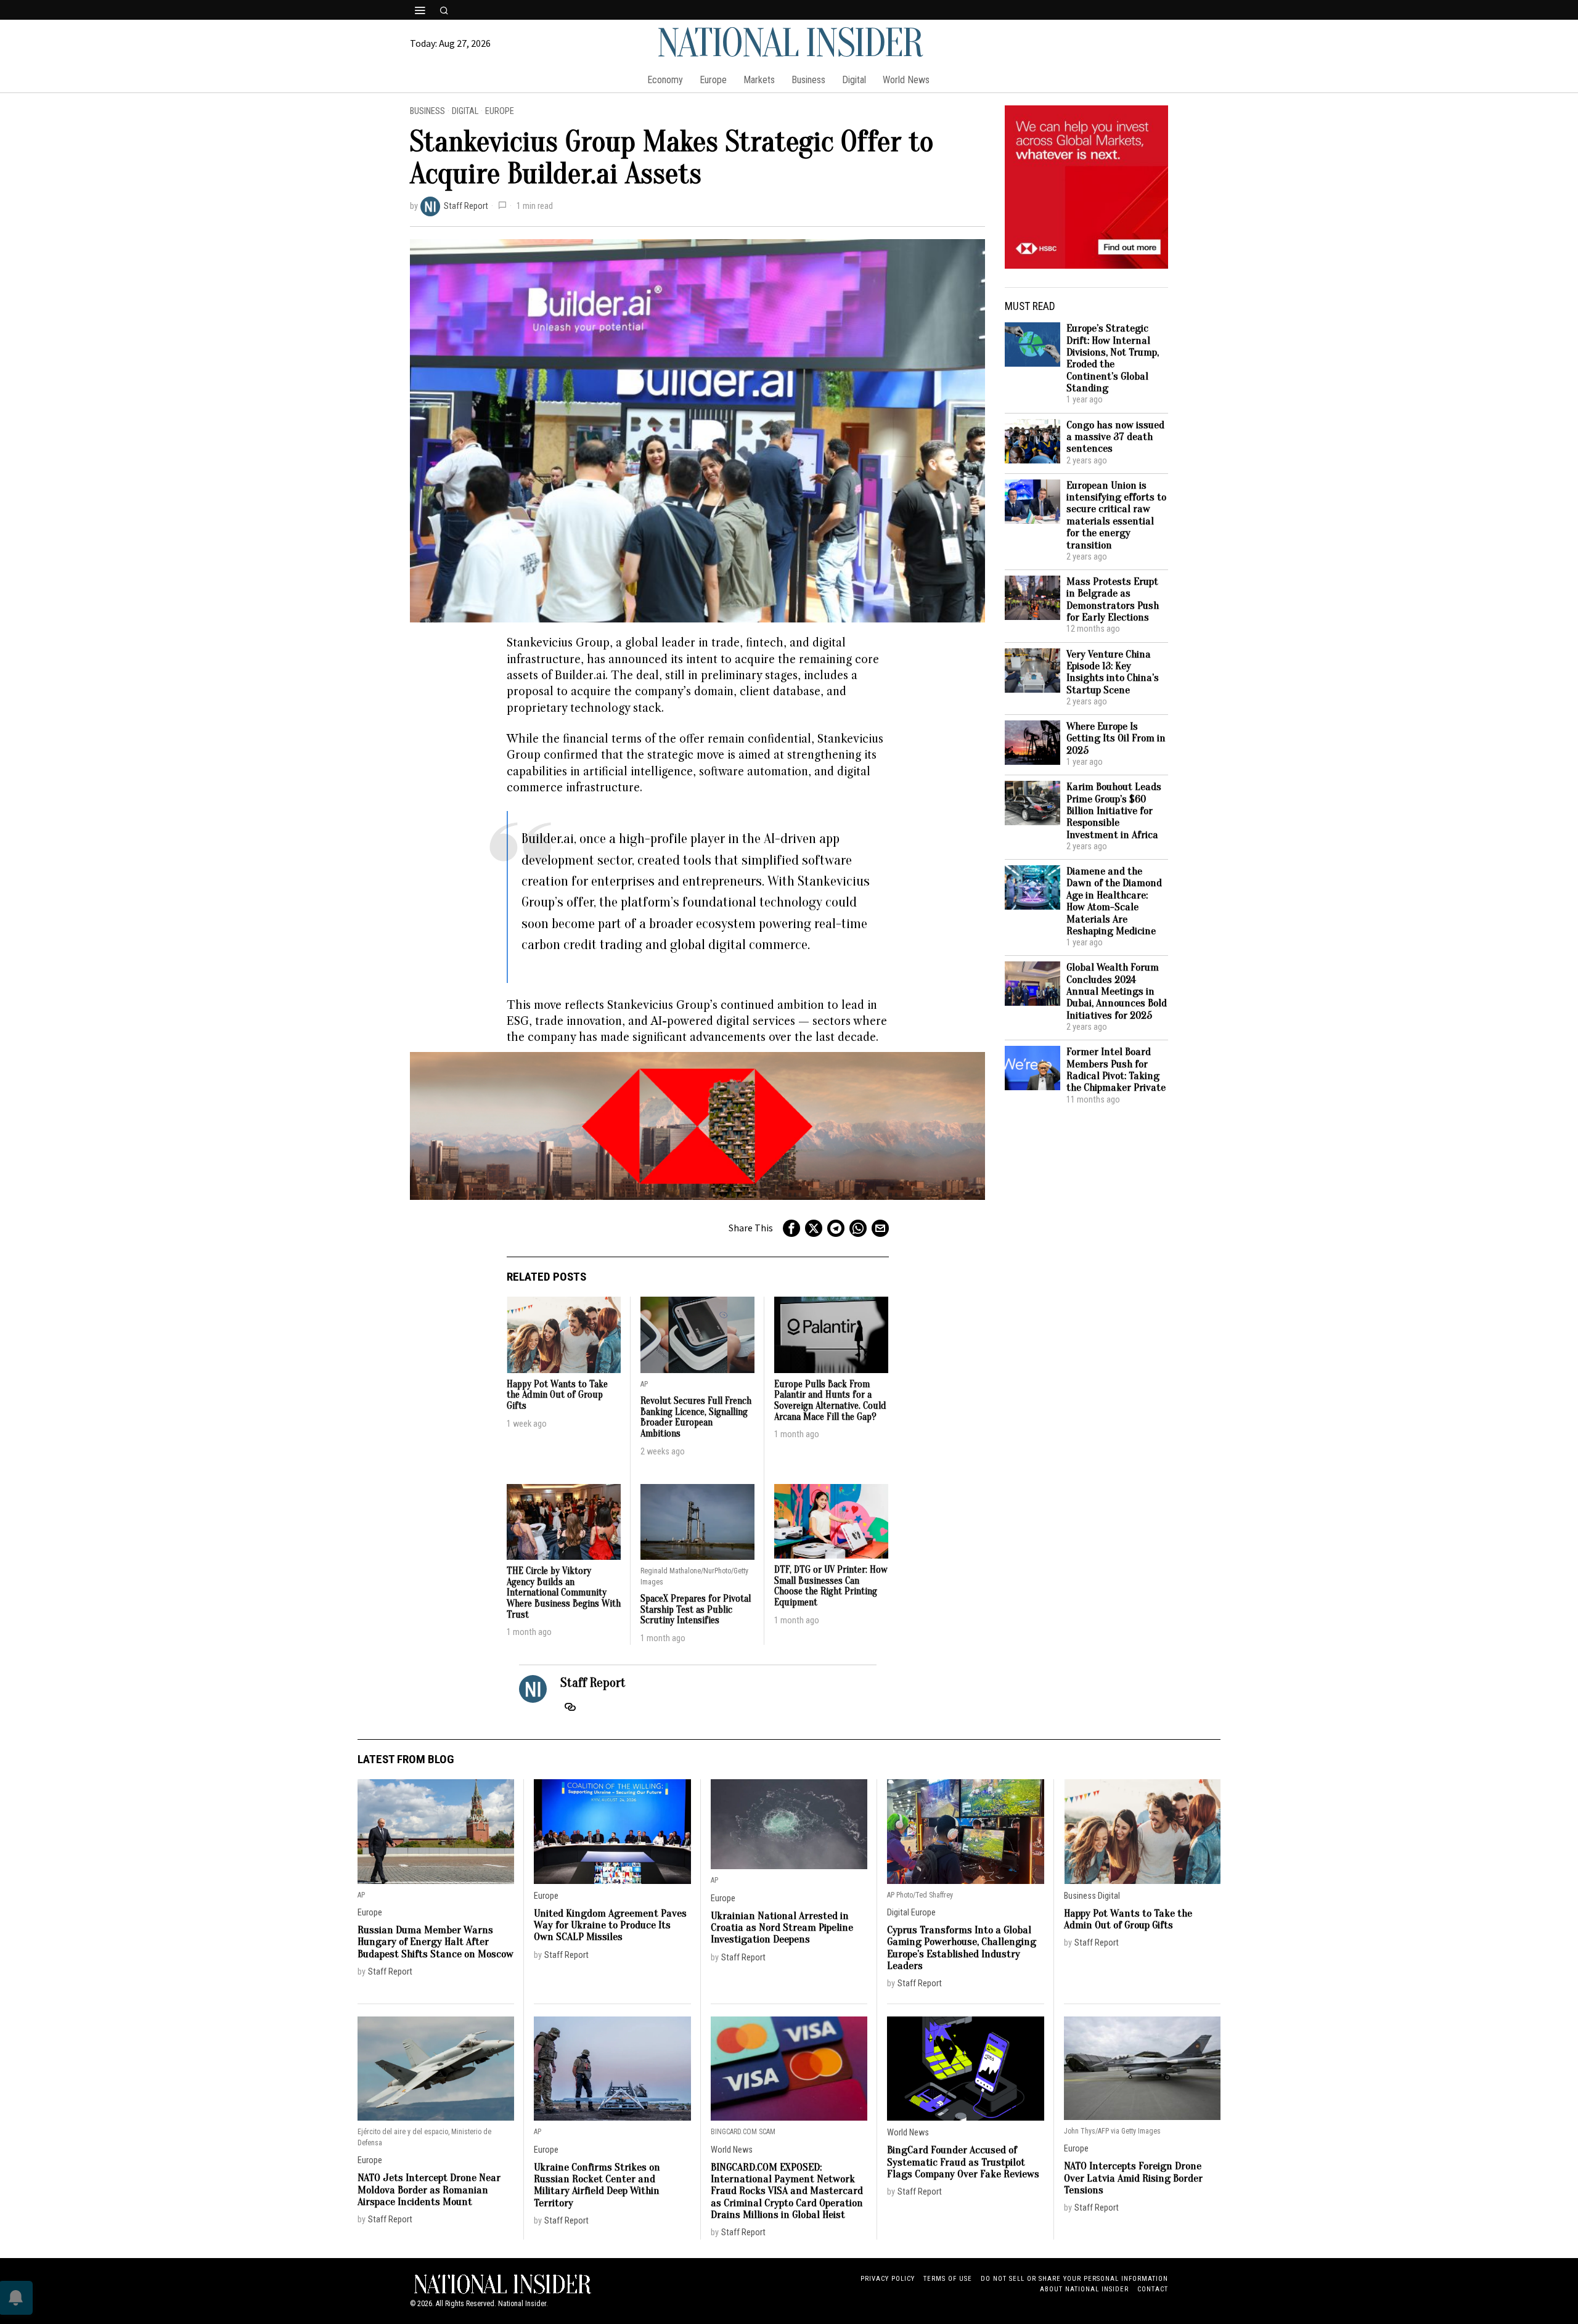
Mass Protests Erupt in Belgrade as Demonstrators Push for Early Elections (1113, 599)
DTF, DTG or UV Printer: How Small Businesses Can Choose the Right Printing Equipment (831, 1586)
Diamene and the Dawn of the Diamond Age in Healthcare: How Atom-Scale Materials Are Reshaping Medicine (1114, 901)
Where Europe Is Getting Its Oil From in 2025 (1116, 738)
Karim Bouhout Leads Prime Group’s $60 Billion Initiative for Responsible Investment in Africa (1114, 811)
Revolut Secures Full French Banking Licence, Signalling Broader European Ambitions (696, 1417)
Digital (465, 111)
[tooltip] (791, 1228)
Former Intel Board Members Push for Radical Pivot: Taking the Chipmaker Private (1116, 1070)
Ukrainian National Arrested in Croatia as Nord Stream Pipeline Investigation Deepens (782, 1928)
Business (427, 111)
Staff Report (466, 206)
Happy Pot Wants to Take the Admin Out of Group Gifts (557, 1395)
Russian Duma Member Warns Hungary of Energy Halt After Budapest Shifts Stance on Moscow (435, 1942)
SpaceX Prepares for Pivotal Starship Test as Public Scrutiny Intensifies (696, 1610)
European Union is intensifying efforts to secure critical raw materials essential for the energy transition (1116, 515)
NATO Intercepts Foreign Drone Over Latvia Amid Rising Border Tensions (1133, 2178)
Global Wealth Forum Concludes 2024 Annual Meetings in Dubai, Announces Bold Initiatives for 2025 (1117, 991)
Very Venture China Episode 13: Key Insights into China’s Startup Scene (1113, 672)
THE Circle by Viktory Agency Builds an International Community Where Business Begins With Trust (564, 1593)
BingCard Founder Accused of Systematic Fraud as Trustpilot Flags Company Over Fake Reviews (963, 2162)
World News (732, 2150)
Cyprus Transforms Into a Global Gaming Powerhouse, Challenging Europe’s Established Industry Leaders (962, 1948)
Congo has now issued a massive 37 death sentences (1115, 437)
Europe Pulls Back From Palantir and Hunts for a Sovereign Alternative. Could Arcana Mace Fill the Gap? (830, 1401)
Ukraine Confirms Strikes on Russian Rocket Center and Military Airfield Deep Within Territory (597, 2185)
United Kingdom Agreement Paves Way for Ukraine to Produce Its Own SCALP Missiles (610, 1925)
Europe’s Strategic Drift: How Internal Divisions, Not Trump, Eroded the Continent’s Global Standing (1113, 358)
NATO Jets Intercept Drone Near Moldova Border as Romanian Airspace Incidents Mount (429, 2190)
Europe (500, 111)
